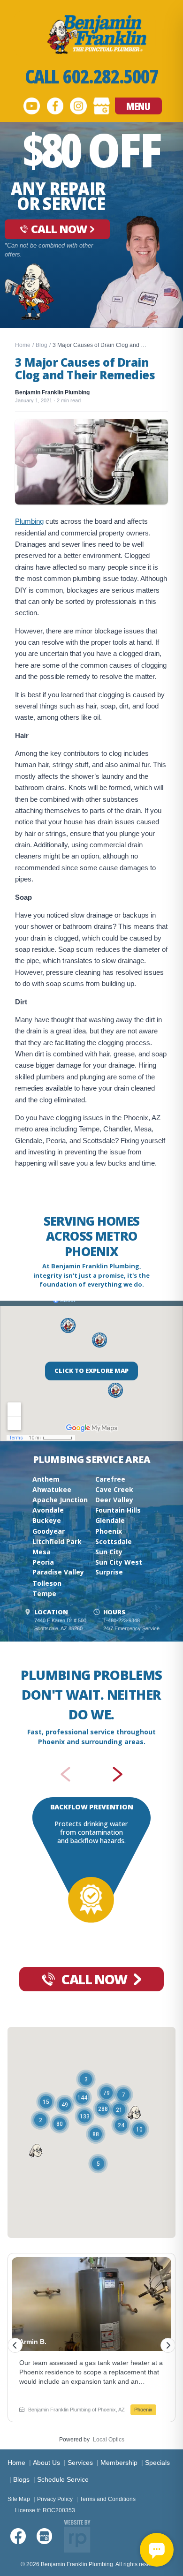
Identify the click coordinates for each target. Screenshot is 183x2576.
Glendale (110, 1520)
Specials (157, 2463)
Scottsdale (114, 1541)
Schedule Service (63, 2479)
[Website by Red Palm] (77, 2536)
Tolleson (47, 1583)
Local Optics (109, 2440)
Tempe (44, 1593)
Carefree (110, 1479)
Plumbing (29, 521)
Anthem (46, 1479)
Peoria (43, 1562)
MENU (138, 106)
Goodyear (49, 1531)
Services (80, 2463)
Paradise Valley (58, 1572)
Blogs (21, 2479)
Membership (119, 2463)
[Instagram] (78, 106)
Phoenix (109, 1531)
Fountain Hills (118, 1510)
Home (23, 345)
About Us (46, 2463)
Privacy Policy (55, 2499)
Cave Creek (114, 1489)
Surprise (109, 1572)
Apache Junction (60, 1500)
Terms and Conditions (108, 2499)
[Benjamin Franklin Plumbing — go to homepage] (91, 34)
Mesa (42, 1552)
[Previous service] (65, 1774)
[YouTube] (31, 106)
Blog (42, 345)
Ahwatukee (52, 1489)
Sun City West (119, 1562)
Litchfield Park (57, 1541)
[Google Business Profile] (102, 106)
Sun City (109, 1552)
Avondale (48, 1510)
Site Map (19, 2499)
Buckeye (47, 1520)
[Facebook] (55, 106)
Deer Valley (114, 1500)
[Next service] (118, 1774)
